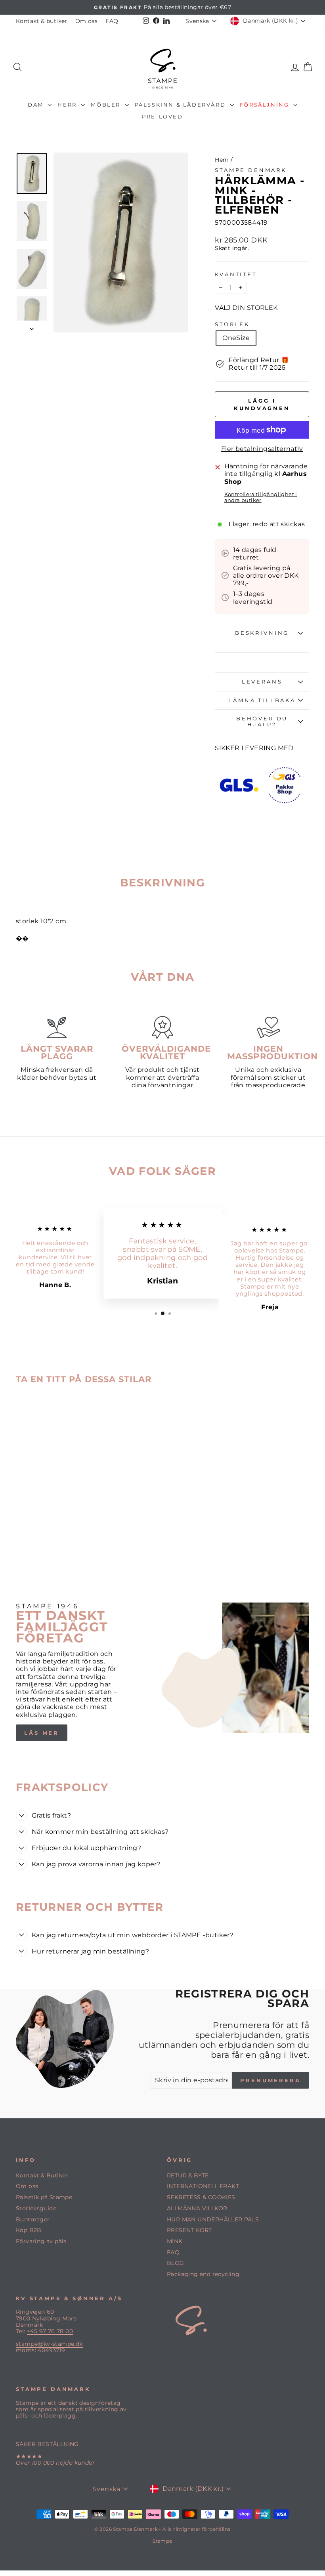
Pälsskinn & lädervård (181, 105)
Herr (68, 105)
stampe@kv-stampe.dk (49, 2344)
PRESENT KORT (189, 2230)
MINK (175, 2241)
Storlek (232, 324)
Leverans (262, 682)
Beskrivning (262, 633)
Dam (37, 105)
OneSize (236, 338)
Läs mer (42, 1733)
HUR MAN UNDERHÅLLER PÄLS (213, 2219)
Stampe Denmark (251, 170)
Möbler (107, 105)
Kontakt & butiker (42, 21)
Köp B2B (29, 2230)
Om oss (86, 21)
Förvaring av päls (41, 2241)
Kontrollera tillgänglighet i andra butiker (261, 497)
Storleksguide (36, 2208)
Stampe (162, 2541)
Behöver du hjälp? (262, 722)
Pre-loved (162, 116)
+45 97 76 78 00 (50, 2331)
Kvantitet (236, 274)
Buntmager (33, 2219)
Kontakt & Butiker (42, 2175)
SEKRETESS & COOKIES (201, 2197)
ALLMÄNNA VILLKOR (197, 2208)
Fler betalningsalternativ (262, 449)
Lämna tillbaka (262, 700)
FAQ (112, 21)
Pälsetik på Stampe (44, 2197)
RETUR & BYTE (188, 2175)
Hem (222, 160)
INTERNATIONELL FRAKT (203, 2186)
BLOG (176, 2263)
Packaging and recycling (203, 2274)
